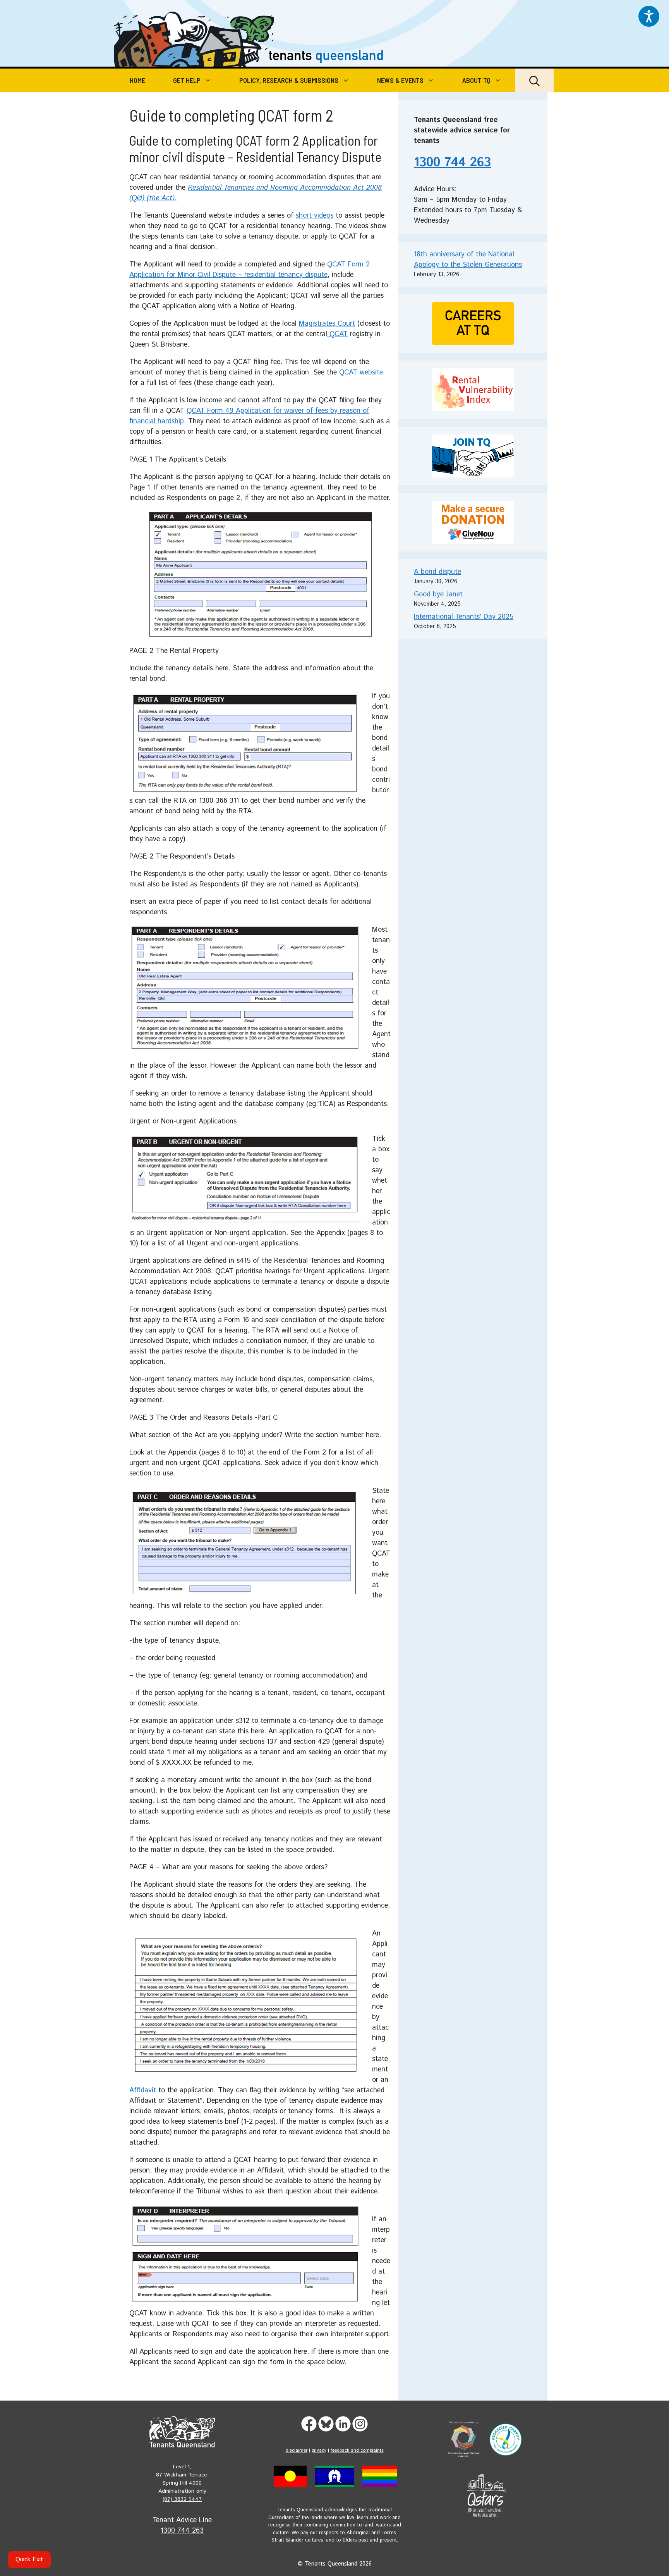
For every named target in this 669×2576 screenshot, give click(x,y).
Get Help (187, 80)
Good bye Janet (438, 594)
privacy (319, 2450)
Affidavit (143, 2090)
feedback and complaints (357, 2450)
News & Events (400, 80)
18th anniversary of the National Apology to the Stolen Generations (468, 260)
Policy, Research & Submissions (289, 80)
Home (137, 80)
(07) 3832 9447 (182, 2499)
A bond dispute (437, 572)
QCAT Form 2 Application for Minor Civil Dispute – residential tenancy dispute (250, 270)
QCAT (337, 334)
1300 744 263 (452, 163)
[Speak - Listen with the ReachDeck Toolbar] (649, 16)
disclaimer (297, 2450)
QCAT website (361, 373)
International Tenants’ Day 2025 (464, 617)
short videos (315, 216)
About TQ (476, 80)
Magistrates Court (327, 324)
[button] (534, 80)
